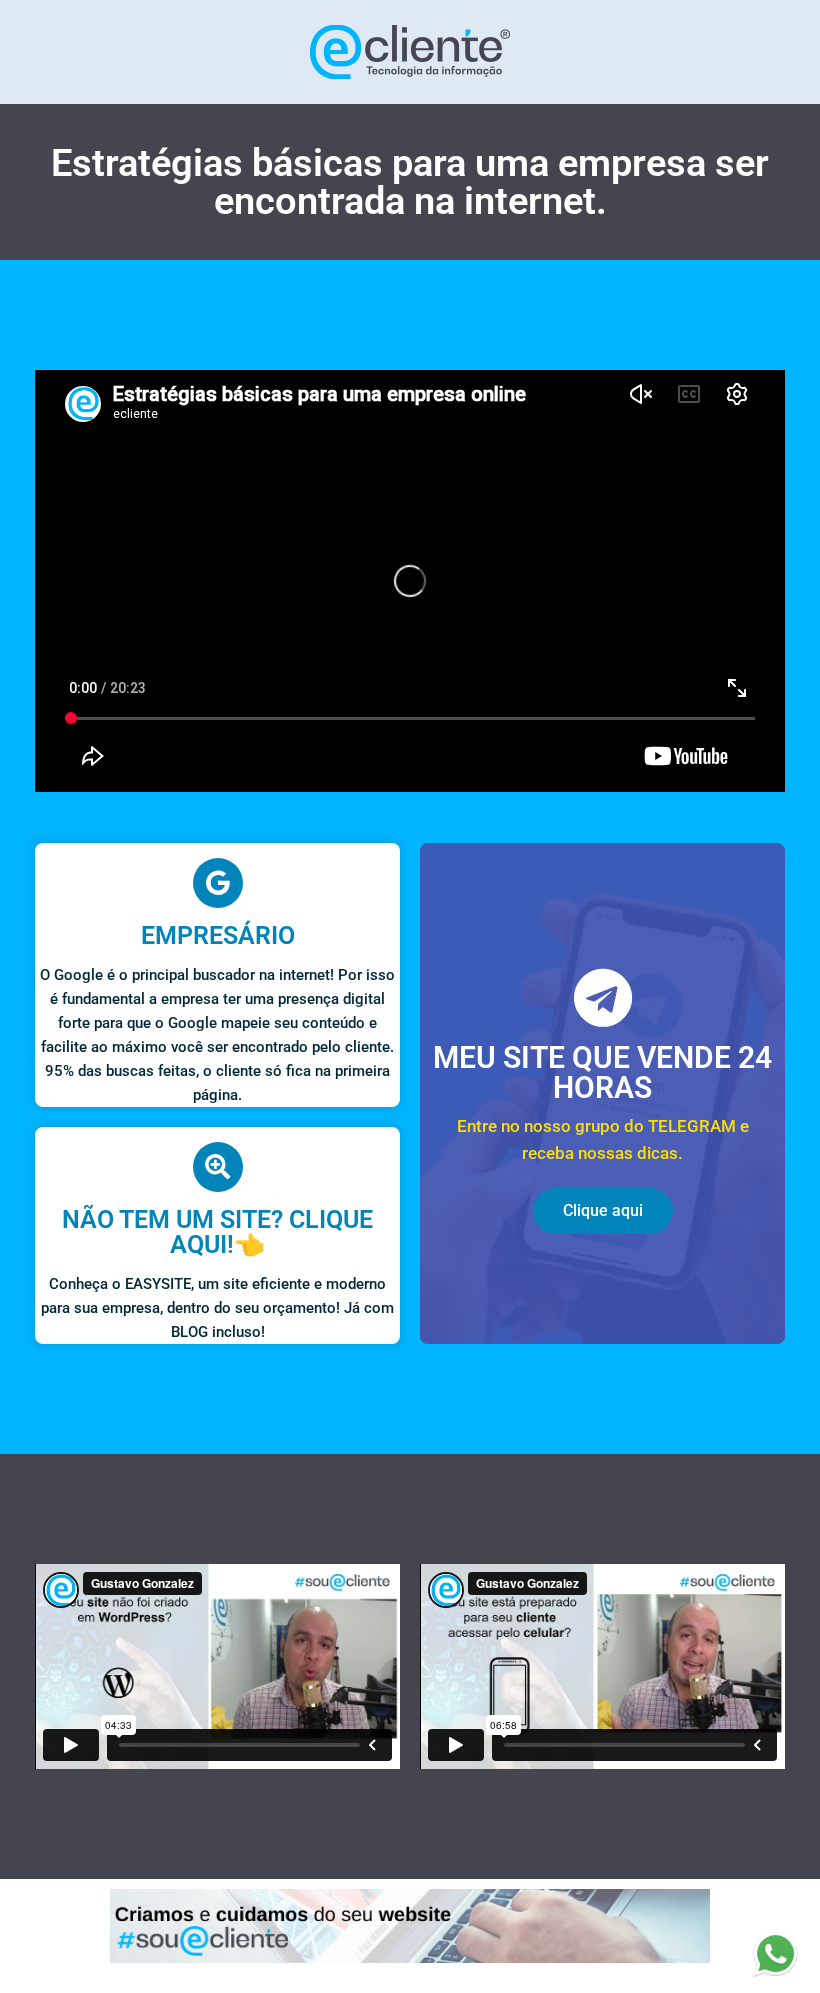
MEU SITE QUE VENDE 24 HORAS (602, 1072)
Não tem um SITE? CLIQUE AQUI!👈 (217, 1232)
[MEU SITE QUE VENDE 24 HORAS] (603, 998)
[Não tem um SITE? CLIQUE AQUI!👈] (218, 1167)
